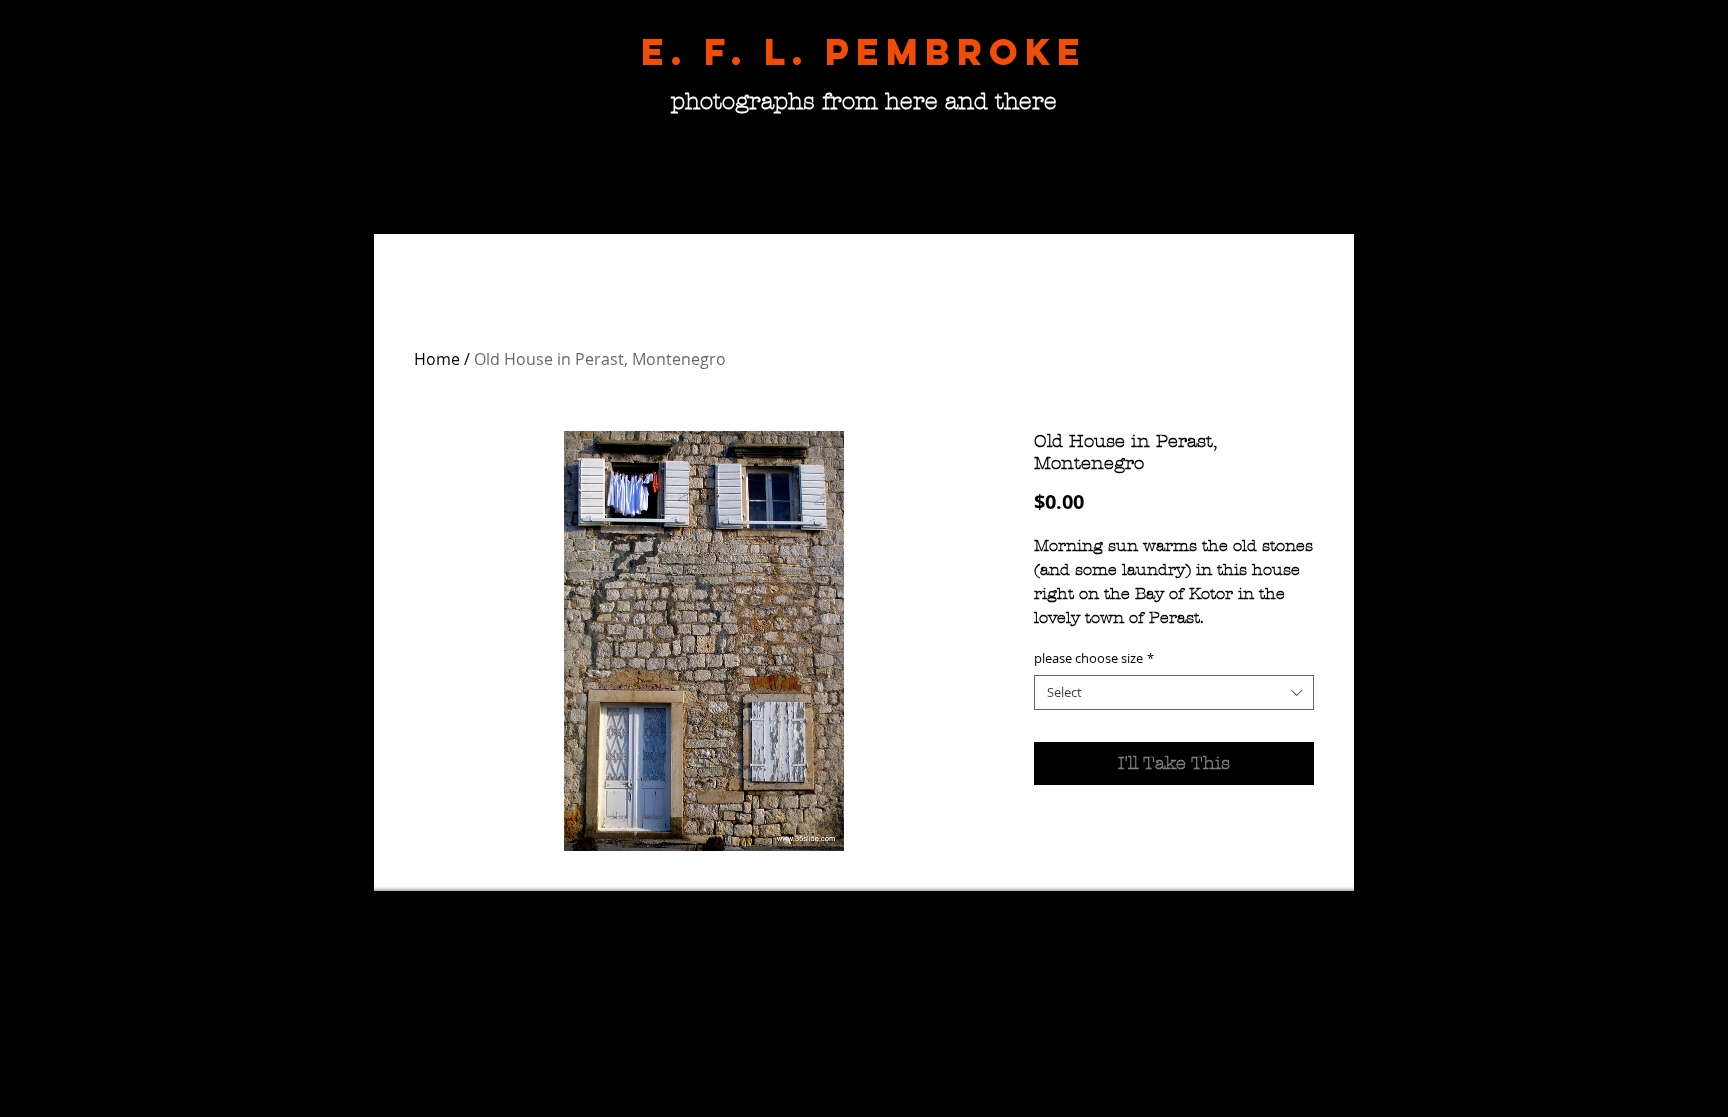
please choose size (1094, 658)
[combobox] (1174, 692)
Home (437, 359)
